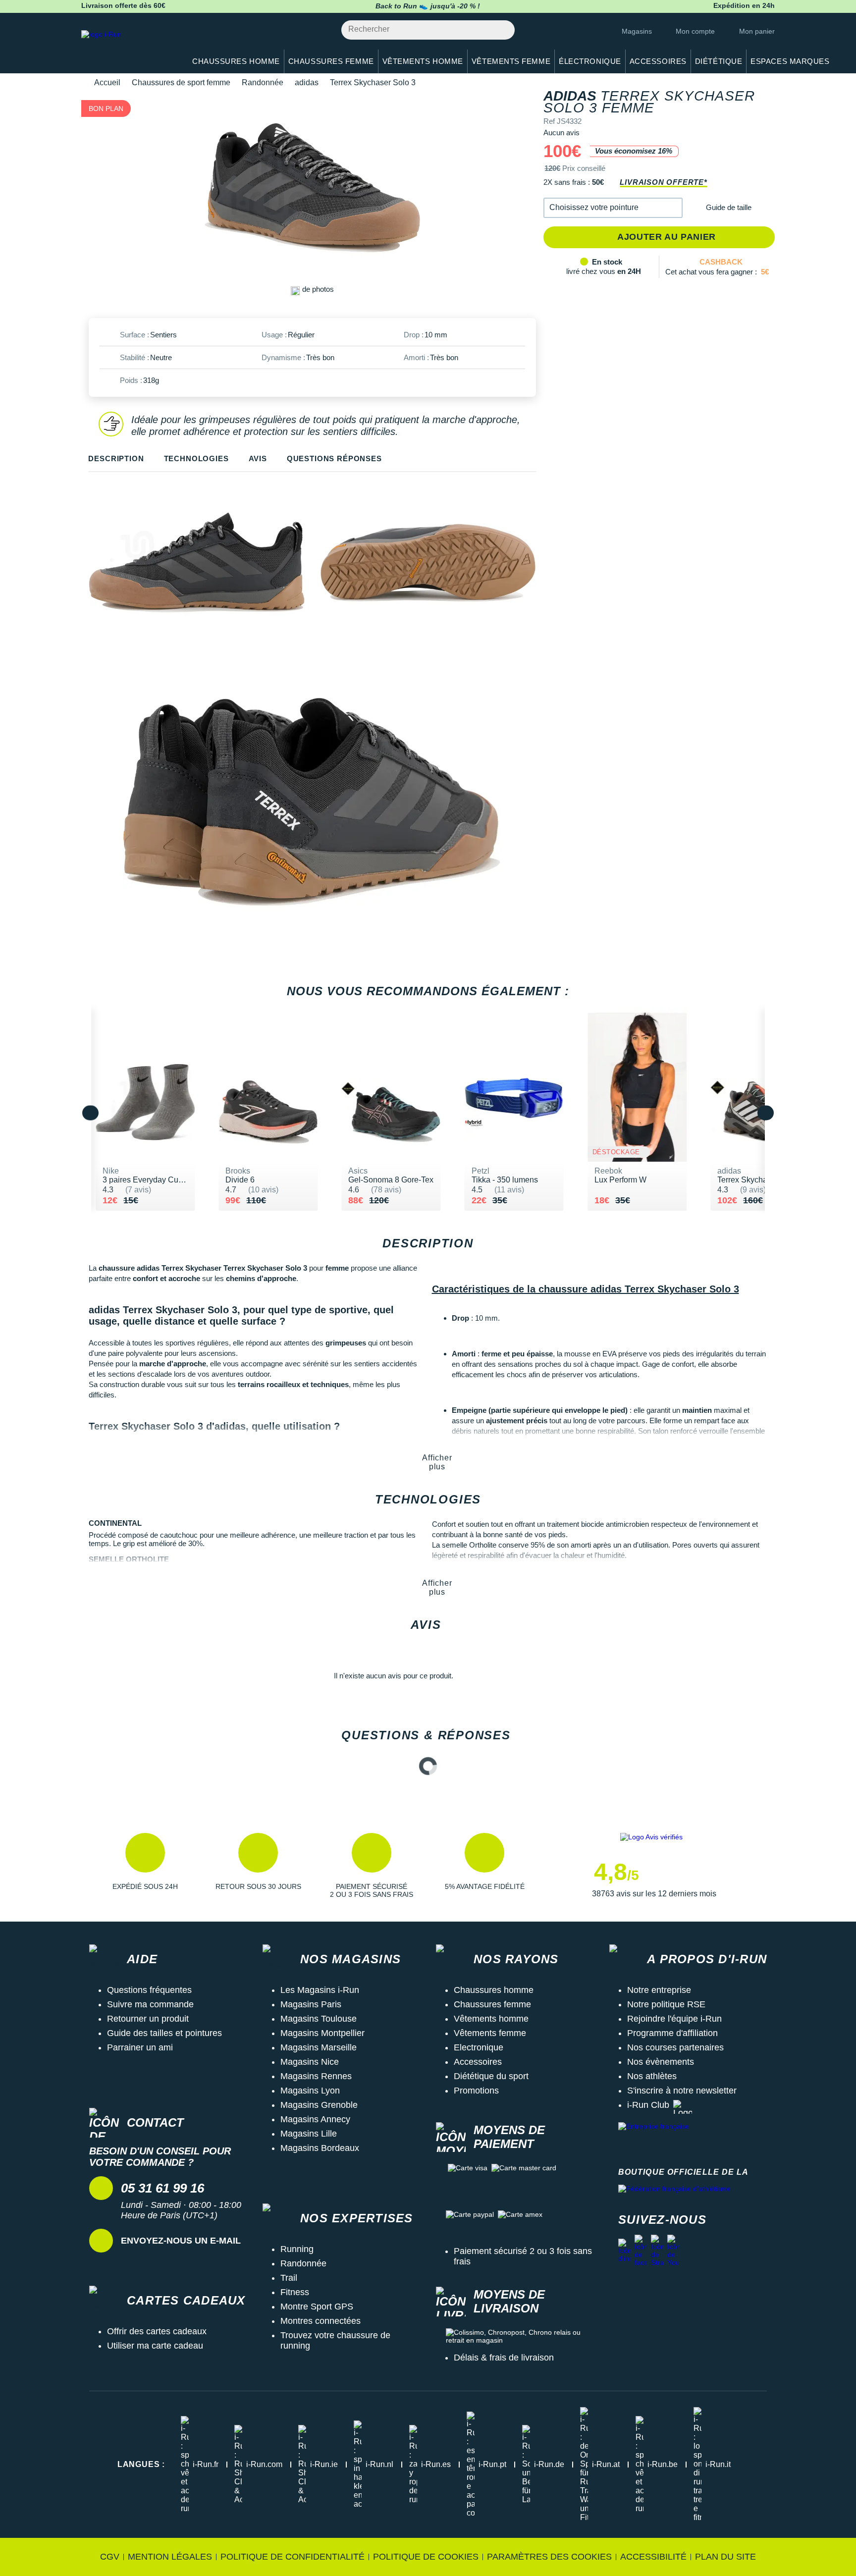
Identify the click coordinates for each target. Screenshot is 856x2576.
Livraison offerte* (663, 182)
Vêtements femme (490, 2033)
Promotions (476, 2091)
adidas (307, 82)
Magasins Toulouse (319, 2019)
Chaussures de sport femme (181, 82)
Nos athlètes (652, 2076)
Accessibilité (653, 2557)
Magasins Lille (309, 2134)
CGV (110, 2557)
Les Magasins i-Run (320, 1990)
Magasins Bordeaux (320, 2148)
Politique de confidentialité (293, 2557)
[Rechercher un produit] (502, 30)
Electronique (479, 2047)
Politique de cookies (426, 2557)
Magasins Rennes (316, 2076)
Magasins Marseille (319, 2047)
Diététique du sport (491, 2076)
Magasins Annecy (315, 2119)
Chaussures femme (492, 2004)
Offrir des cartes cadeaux (157, 2331)
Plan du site (725, 2557)
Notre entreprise (659, 1990)
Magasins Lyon (310, 2091)
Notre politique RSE (666, 2004)
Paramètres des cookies (549, 2557)
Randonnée (263, 82)
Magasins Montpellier (322, 2033)
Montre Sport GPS (317, 2307)
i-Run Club (648, 2105)
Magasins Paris (311, 2004)
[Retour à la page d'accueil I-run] (128, 47)
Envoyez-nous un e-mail (181, 2241)
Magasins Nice (310, 2062)
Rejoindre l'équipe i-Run (674, 2019)
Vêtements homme (491, 2019)
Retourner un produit (148, 2019)
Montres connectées (321, 2321)
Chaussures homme (494, 1990)
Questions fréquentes (149, 1990)
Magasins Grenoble (319, 2105)
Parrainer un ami (140, 2047)
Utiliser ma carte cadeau (155, 2346)
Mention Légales (170, 2557)
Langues (141, 2464)
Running (297, 2249)
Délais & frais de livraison (504, 2358)
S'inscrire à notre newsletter (682, 2091)
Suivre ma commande (150, 2004)
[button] (613, 208)
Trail (289, 2278)
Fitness (295, 2292)
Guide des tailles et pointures (164, 2033)
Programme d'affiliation (672, 2033)
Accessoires (478, 2062)
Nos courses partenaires (675, 2047)
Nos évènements (661, 2062)
